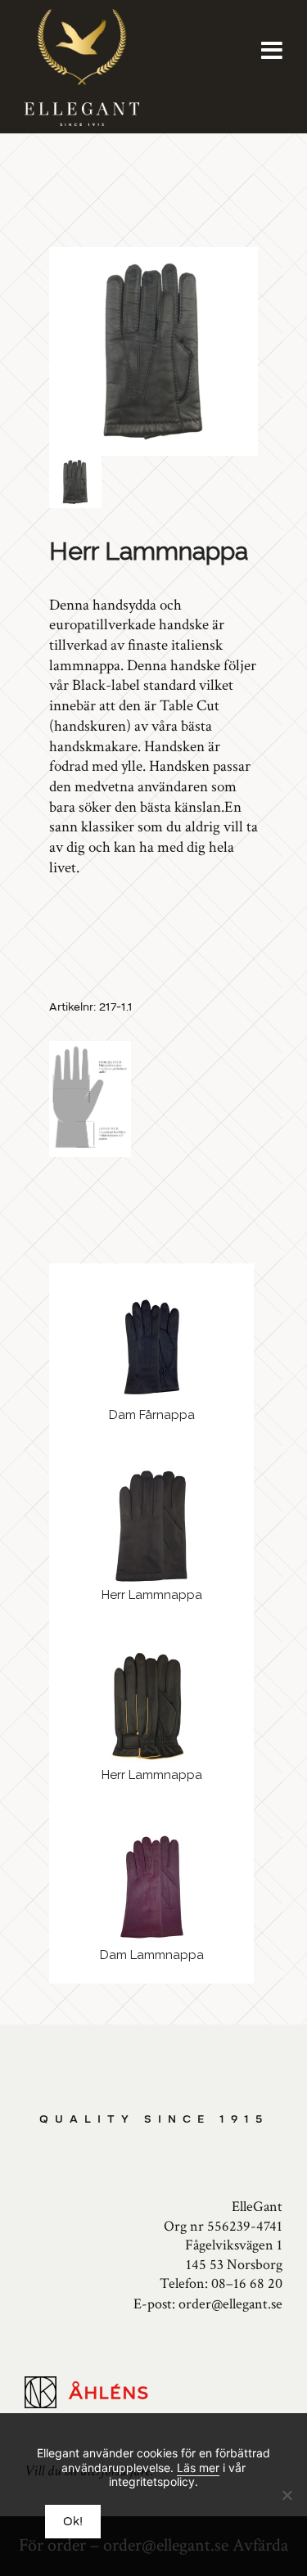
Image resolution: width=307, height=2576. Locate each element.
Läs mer (198, 2468)
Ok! (73, 2522)
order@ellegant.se (230, 2304)
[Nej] (287, 2495)
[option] (153, 351)
